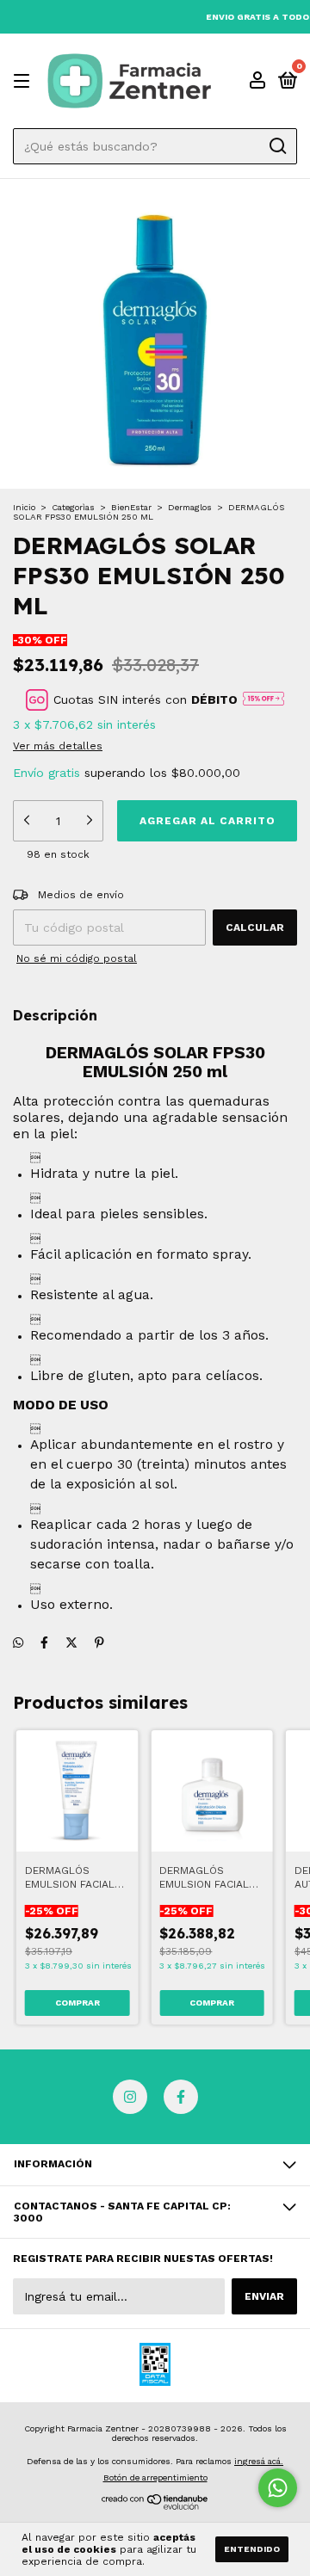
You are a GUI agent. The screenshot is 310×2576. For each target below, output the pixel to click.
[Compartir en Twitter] (71, 1642)
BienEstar (131, 507)
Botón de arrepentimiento (155, 2477)
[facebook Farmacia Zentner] (181, 2097)
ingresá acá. (259, 2461)
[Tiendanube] (155, 2506)
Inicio (24, 507)
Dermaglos (190, 507)
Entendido (252, 2549)
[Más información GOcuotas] (263, 699)
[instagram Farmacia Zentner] (130, 2097)
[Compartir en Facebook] (44, 1642)
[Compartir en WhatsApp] (18, 1642)
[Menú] (25, 82)
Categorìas (73, 507)
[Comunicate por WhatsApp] (278, 2488)
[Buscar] (277, 146)
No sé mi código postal (77, 958)
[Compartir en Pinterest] (99, 1642)
